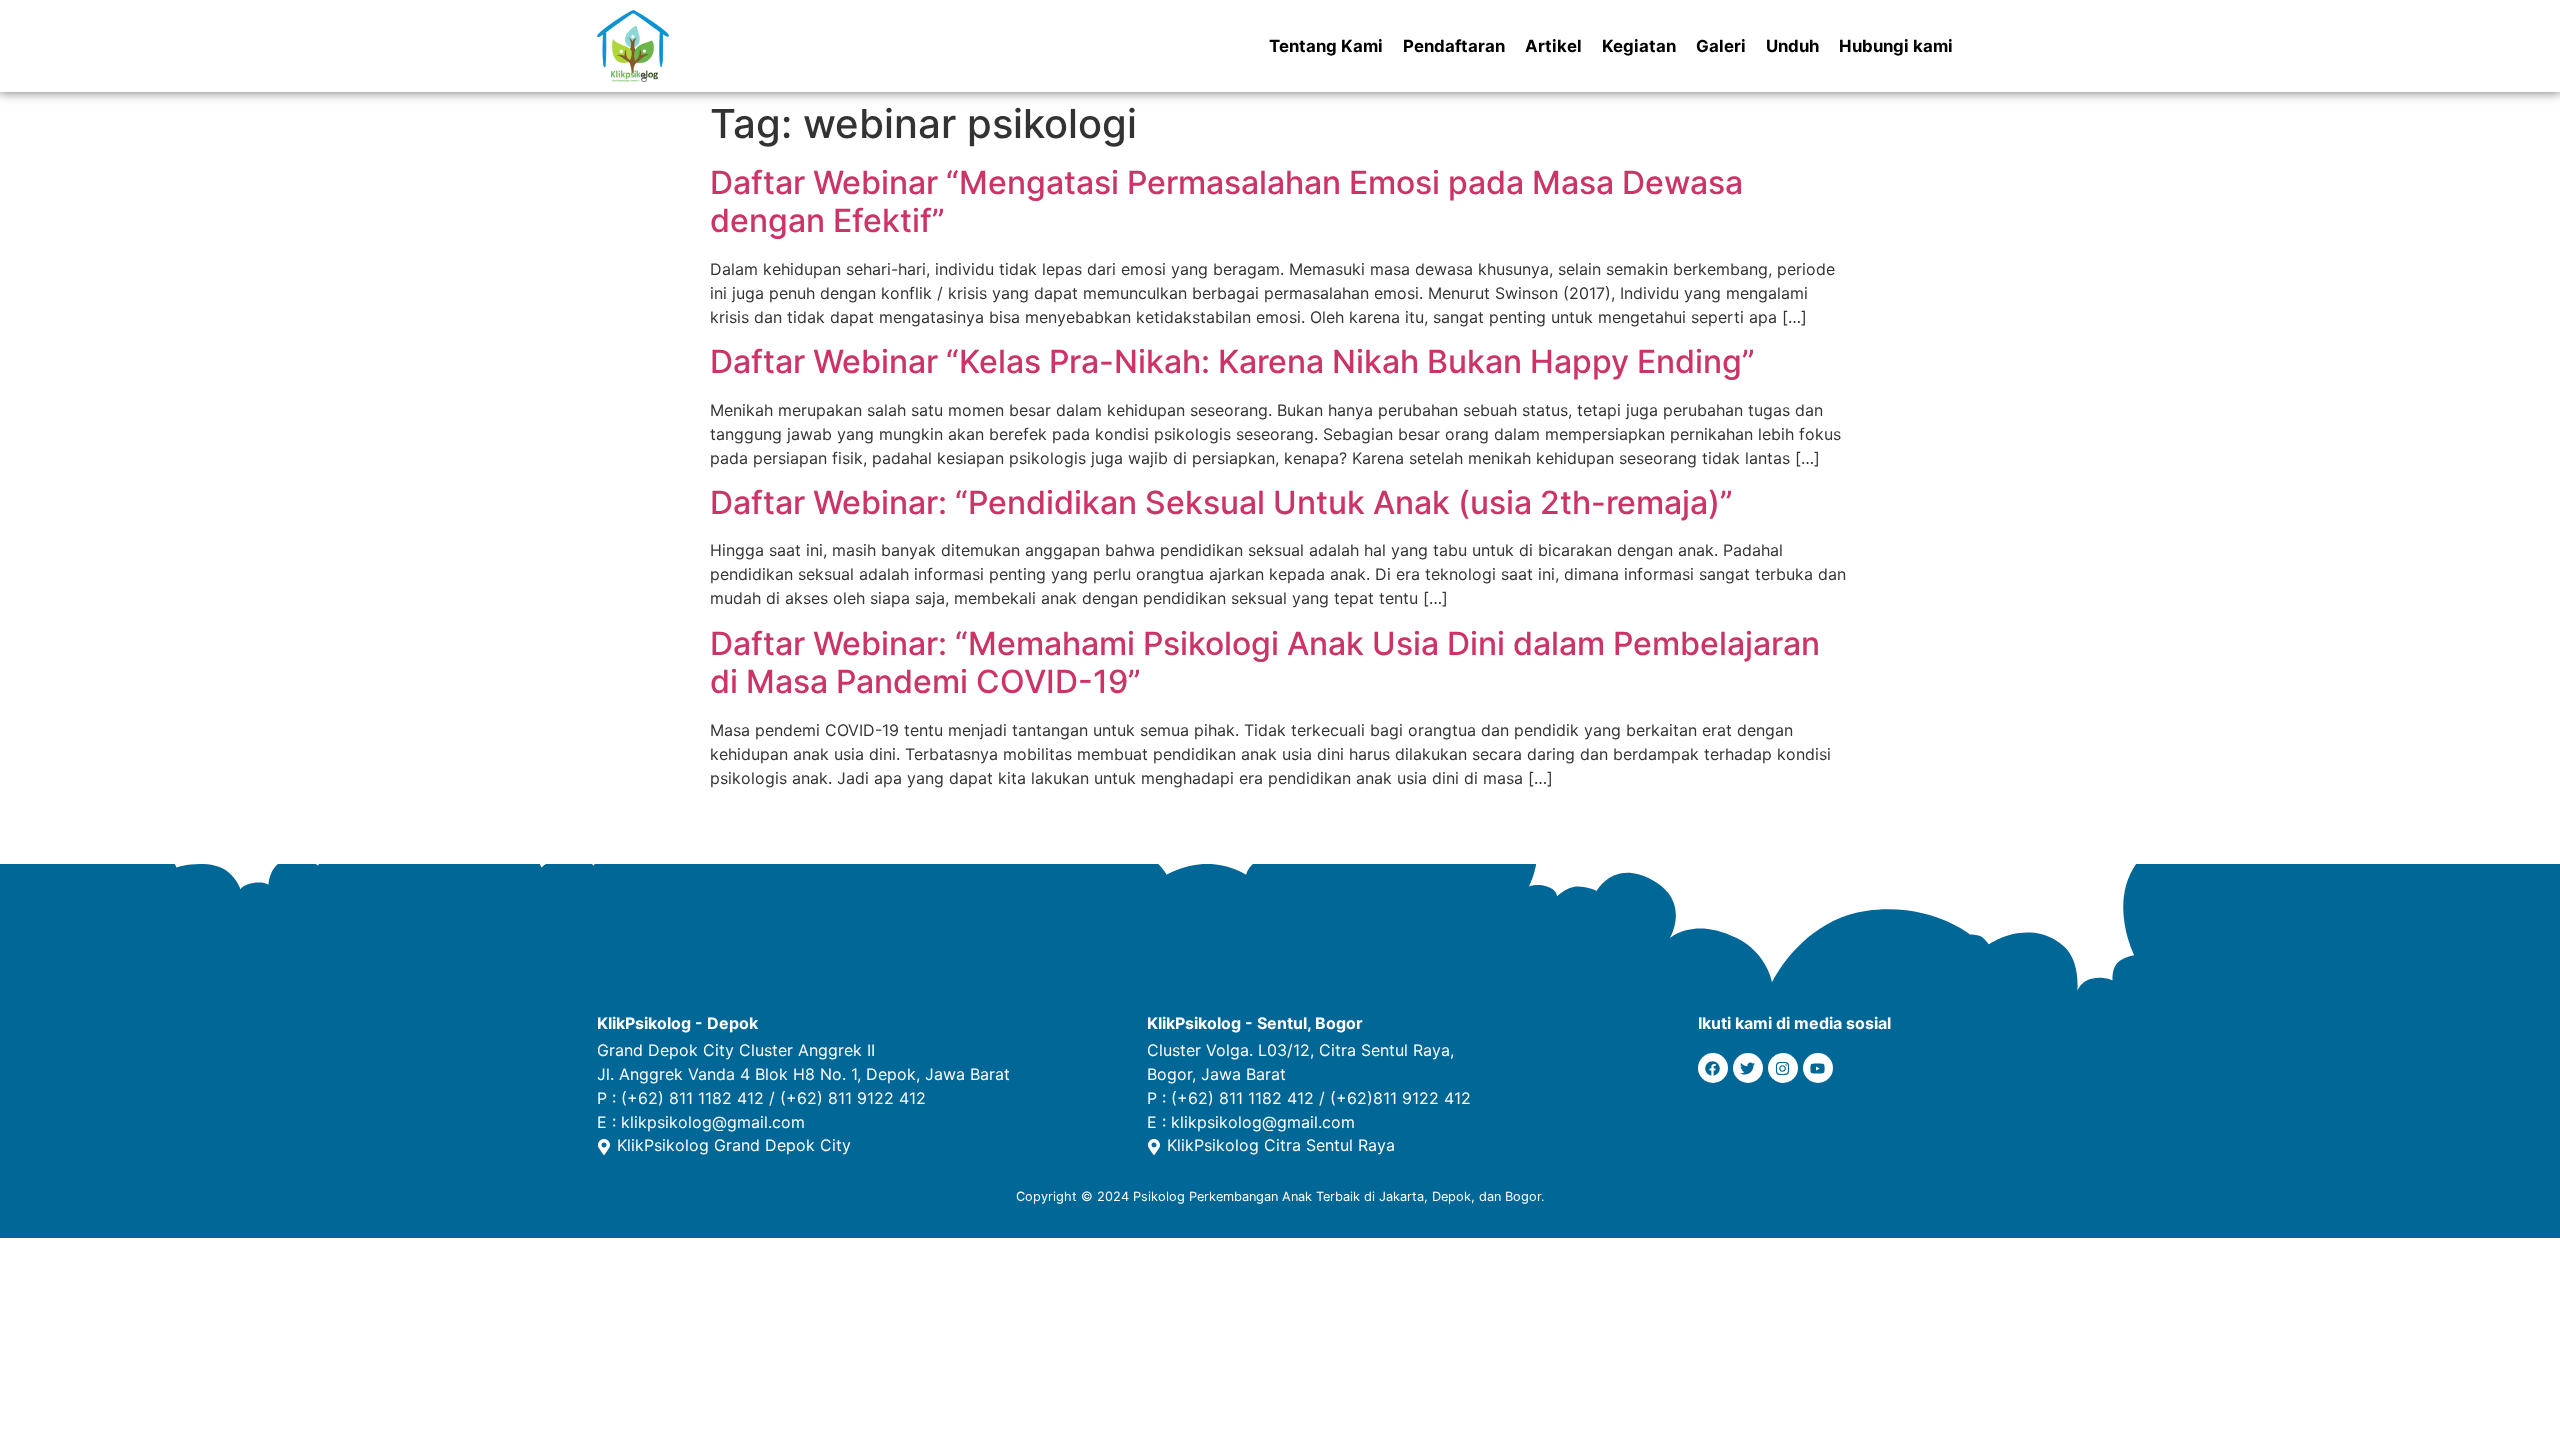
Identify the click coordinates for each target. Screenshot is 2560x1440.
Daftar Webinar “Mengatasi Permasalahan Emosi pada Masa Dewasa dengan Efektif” (1226, 201)
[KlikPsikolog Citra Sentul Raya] (1154, 1147)
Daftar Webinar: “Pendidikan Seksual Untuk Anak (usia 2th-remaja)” (1221, 502)
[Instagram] (1783, 1068)
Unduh (1792, 46)
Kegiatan (1639, 46)
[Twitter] (1748, 1068)
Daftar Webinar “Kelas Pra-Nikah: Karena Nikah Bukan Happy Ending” (1232, 361)
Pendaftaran (1454, 46)
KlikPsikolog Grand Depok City (734, 1145)
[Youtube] (1818, 1068)
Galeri (1721, 46)
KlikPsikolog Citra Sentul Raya (1281, 1145)
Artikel (1553, 46)
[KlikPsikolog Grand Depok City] (604, 1147)
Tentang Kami (1326, 46)
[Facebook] (1713, 1068)
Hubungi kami (1896, 46)
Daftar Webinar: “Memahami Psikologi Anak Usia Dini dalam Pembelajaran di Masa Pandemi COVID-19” (1265, 662)
